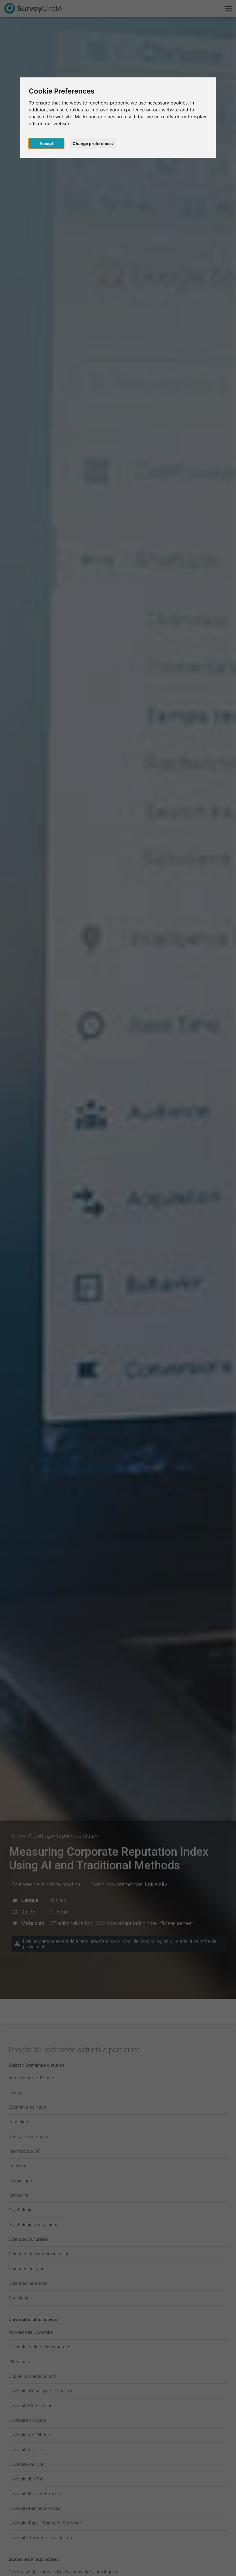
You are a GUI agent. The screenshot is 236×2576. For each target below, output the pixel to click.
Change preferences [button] (93, 143)
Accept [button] (46, 143)
